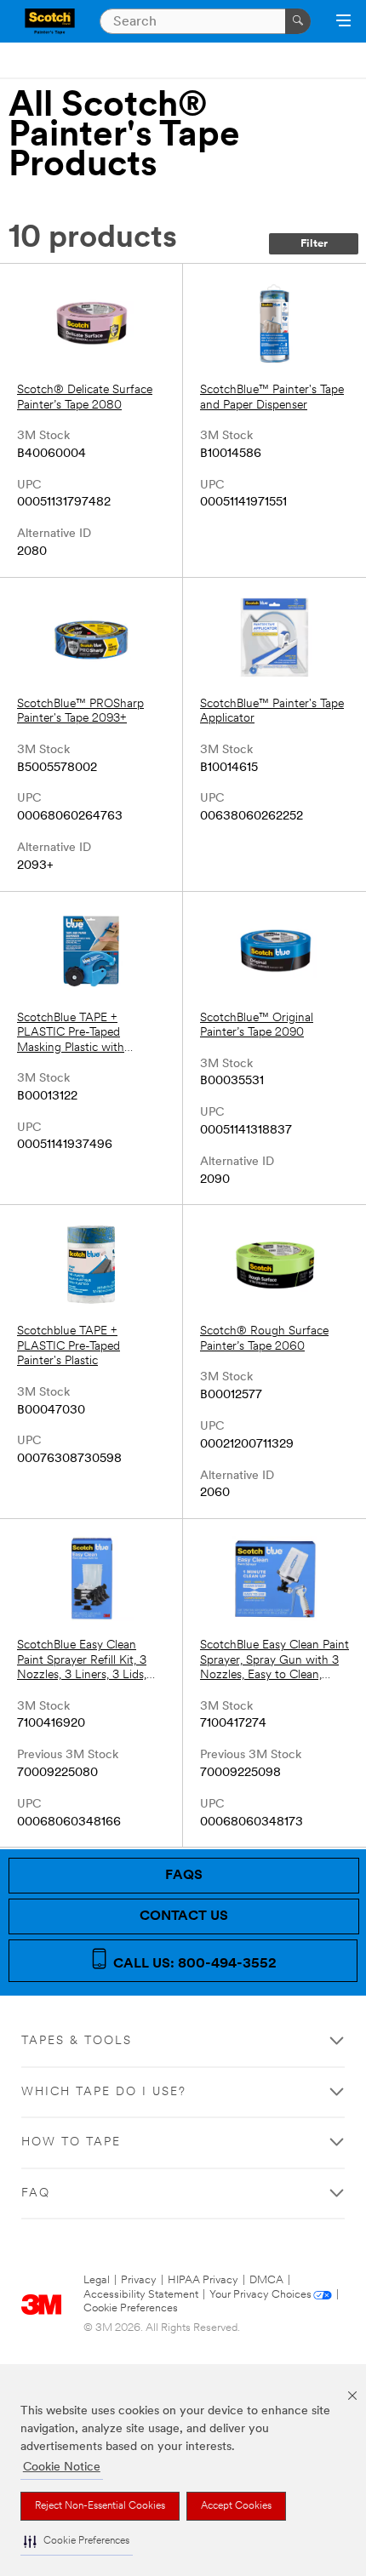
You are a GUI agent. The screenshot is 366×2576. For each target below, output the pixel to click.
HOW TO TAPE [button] (71, 2142)
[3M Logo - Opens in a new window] (50, 21)
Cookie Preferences (131, 2308)
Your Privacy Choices (260, 2295)
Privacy (139, 2280)
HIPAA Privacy (203, 2280)
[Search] (298, 21)
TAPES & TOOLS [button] (77, 2041)
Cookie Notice (62, 2467)
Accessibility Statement (141, 2295)
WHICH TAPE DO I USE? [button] (104, 2092)
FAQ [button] (36, 2193)
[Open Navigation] (343, 22)
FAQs (184, 1876)
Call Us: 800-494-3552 (193, 1964)
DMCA (266, 2280)
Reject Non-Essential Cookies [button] (100, 2506)
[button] (77, 2542)
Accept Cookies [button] (236, 2506)
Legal (97, 2280)
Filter (314, 244)
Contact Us (184, 1916)
